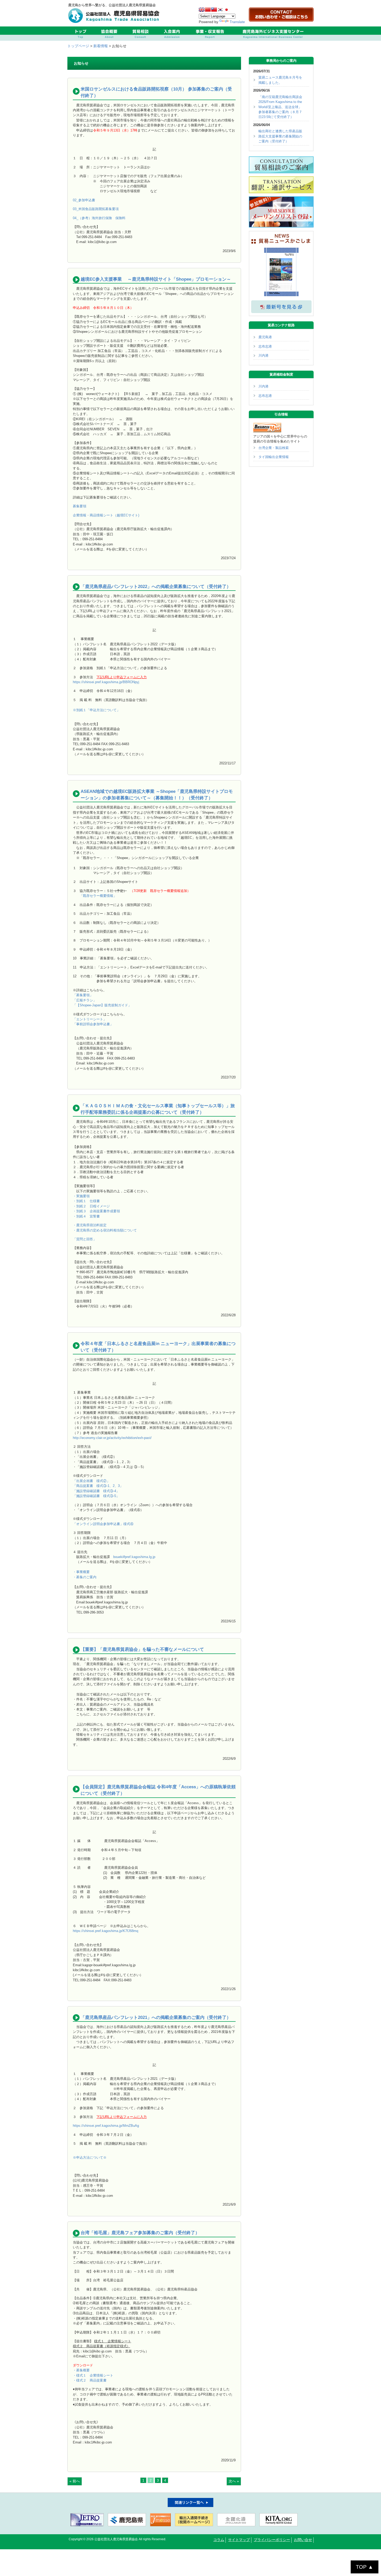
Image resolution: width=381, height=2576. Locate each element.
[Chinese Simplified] (208, 10)
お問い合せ (303, 2540)
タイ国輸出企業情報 (274, 457)
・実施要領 (81, 1196)
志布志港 (265, 346)
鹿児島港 (265, 337)
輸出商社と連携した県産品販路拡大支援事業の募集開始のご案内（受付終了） (280, 136)
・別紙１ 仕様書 (86, 1201)
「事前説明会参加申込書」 (93, 1024)
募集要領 (80, 506)
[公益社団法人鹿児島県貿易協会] (115, 22)
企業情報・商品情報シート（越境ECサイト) (106, 515)
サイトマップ (239, 2540)
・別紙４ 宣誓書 (86, 1216)
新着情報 (101, 46)
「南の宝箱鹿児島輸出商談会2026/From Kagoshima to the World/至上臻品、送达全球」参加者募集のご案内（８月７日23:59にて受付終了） (280, 107)
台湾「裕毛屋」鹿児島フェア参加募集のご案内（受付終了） (140, 2233)
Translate (237, 22)
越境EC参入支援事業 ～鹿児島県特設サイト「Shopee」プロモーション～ (156, 279)
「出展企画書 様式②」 (91, 1481)
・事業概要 (81, 1572)
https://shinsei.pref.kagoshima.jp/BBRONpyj (106, 682)
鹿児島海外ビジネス (273, 34)
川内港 (263, 355)
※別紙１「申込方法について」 (96, 710)
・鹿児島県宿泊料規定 (90, 1225)
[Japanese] (227, 10)
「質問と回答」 (85, 1239)
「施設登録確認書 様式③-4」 (96, 1491)
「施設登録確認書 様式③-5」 (96, 1496)
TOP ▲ (365, 2567)
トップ (80, 34)
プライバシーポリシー (272, 2540)
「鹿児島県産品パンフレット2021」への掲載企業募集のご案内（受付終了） (156, 2017)
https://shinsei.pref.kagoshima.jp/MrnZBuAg (106, 2126)
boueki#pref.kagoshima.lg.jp (134, 1557)
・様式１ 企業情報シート (93, 2375)
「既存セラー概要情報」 (98, 896)
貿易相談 (140, 34)
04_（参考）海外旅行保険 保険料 (99, 218)
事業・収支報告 (210, 34)
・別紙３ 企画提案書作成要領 (96, 1211)
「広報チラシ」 (85, 1000)
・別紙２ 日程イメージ (91, 1206)
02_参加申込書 (84, 200)
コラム (219, 2540)
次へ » (234, 2481)
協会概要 (109, 34)
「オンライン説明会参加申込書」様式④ (103, 1524)
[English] (202, 10)
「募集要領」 (83, 995)
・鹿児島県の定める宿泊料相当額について (105, 1230)
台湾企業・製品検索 (274, 448)
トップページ (78, 46)
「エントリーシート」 (90, 1019)
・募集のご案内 (85, 1577)
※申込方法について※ (90, 2158)
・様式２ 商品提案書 (90, 2380)
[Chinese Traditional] (214, 10)
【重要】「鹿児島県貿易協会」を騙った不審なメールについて (142, 1649)
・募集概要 (81, 2370)
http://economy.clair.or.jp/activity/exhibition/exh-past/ (112, 1438)
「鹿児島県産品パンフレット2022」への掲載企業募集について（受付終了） (156, 587)
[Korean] (220, 10)
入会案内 (172, 34)
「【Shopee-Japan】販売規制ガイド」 (102, 1005)
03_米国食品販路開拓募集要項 (96, 209)
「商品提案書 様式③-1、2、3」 (98, 1486)
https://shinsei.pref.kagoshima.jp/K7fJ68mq (105, 1931)
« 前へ (75, 2481)
